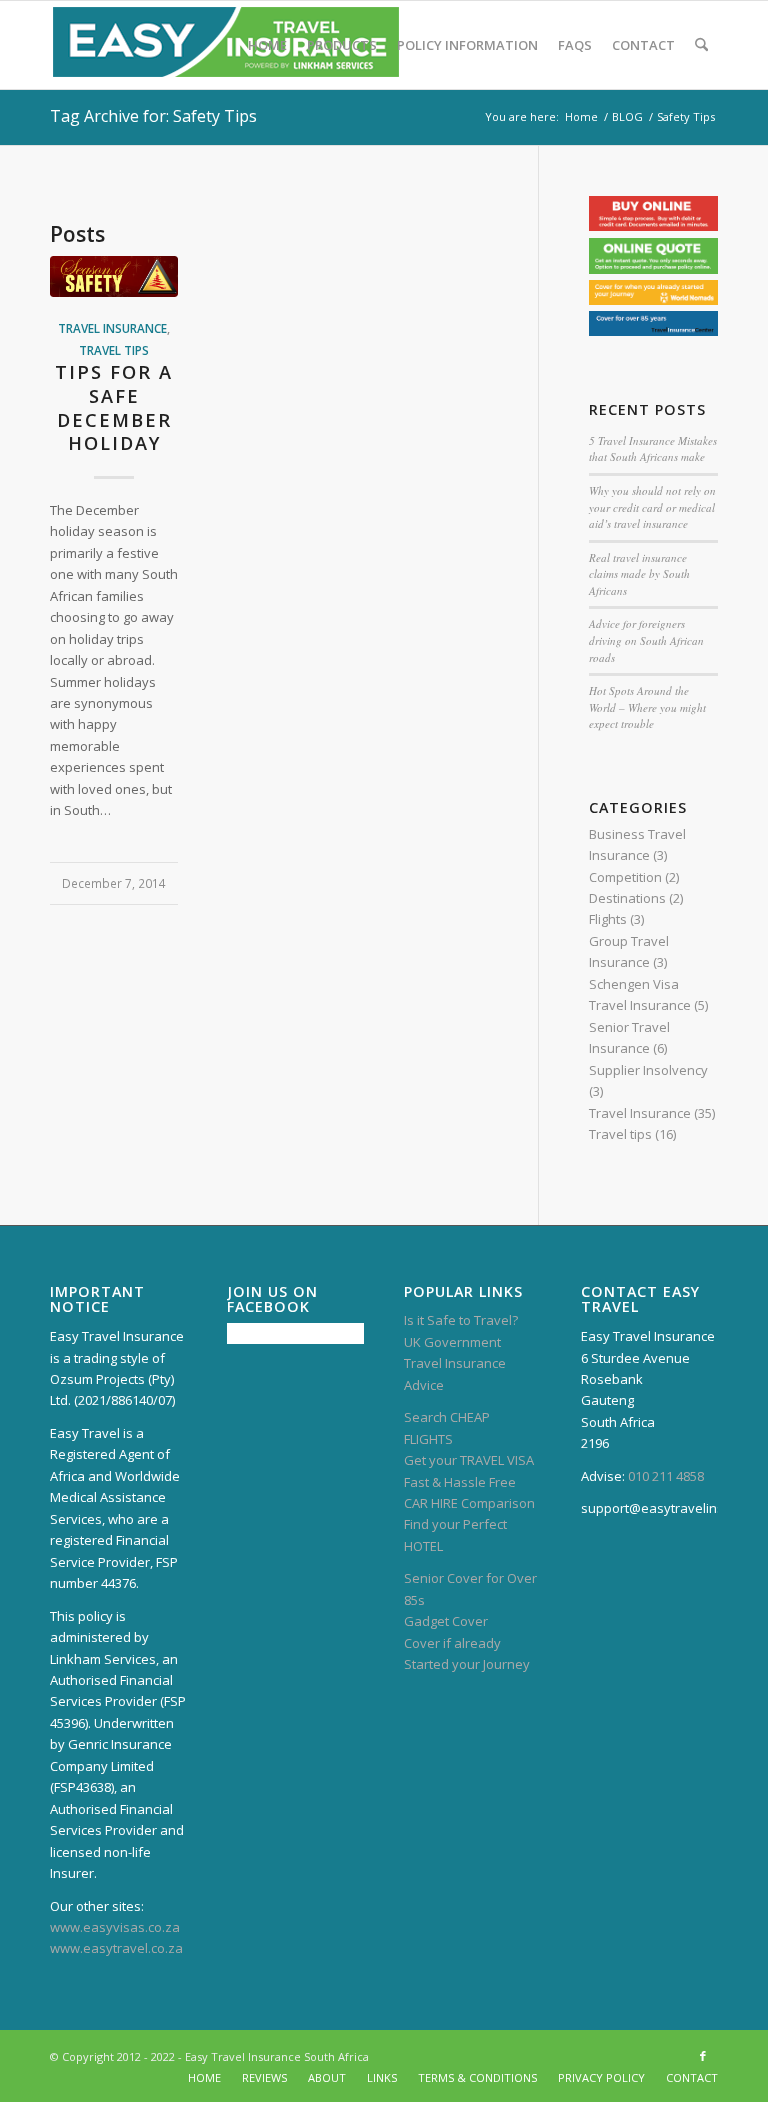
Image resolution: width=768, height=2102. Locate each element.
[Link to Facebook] (703, 2056)
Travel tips (114, 350)
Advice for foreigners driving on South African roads (646, 640)
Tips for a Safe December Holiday (114, 407)
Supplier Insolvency (648, 1070)
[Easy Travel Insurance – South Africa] (226, 45)
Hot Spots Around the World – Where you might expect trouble (647, 707)
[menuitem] (267, 45)
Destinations (627, 898)
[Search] (701, 45)
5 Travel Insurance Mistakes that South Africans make (653, 449)
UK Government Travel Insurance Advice (455, 1363)
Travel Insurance (112, 328)
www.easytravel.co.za (116, 1948)
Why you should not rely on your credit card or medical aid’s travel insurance (652, 507)
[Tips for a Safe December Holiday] (114, 276)
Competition (625, 877)
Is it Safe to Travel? (461, 1320)
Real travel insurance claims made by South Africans (639, 574)
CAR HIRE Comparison (469, 1503)
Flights (608, 919)
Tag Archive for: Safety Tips (153, 116)
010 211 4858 (666, 1476)
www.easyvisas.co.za (115, 1927)
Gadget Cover (446, 1621)
